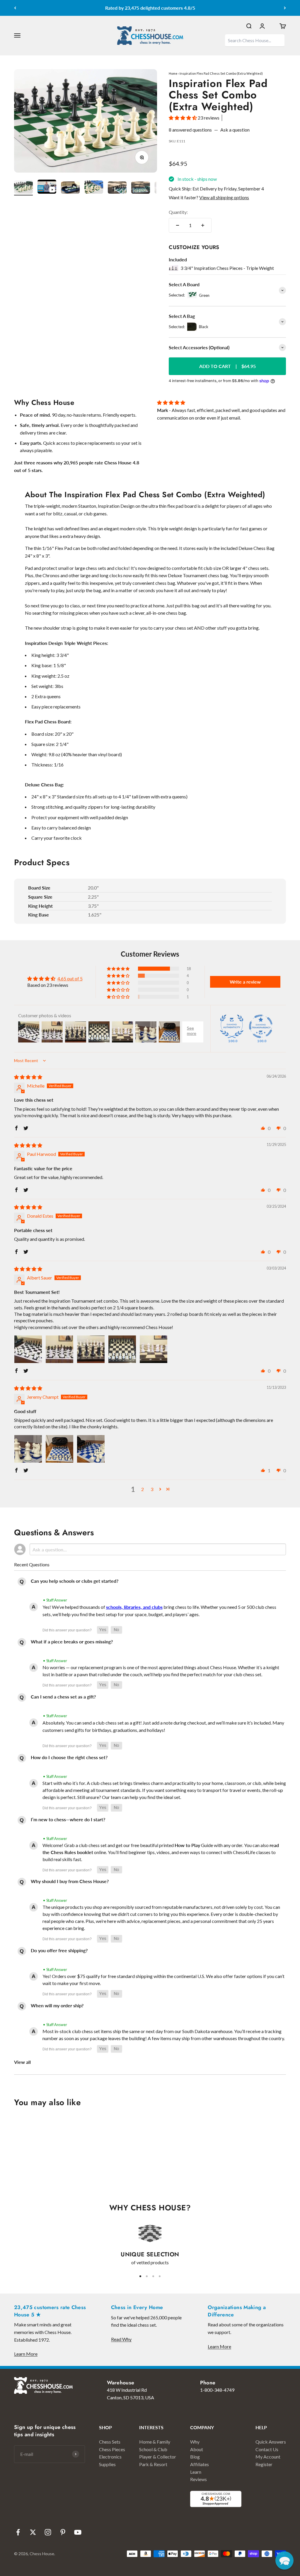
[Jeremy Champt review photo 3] (91, 1449)
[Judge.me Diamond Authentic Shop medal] (232, 1026)
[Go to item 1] (23, 188)
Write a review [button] (245, 982)
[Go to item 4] (94, 188)
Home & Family (155, 2442)
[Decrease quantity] (178, 225)
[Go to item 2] (47, 188)
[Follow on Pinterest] (63, 2532)
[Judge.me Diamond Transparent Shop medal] (261, 1026)
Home (173, 73)
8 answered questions (190, 130)
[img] (28, 1077)
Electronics (110, 2457)
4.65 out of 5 (70, 978)
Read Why (121, 2339)
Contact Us (267, 2449)
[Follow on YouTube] (78, 2532)
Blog (195, 2457)
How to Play (187, 1845)
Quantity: (178, 212)
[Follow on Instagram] (48, 2532)
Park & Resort (153, 2464)
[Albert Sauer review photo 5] (154, 1349)
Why (195, 2442)
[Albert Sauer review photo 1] (28, 1349)
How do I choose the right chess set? (69, 1757)
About (197, 2449)
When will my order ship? (57, 2005)
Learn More (26, 2354)
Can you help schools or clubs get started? (75, 1581)
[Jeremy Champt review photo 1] (28, 1449)
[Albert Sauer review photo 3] (91, 1349)
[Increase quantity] (203, 225)
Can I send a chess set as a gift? (63, 1697)
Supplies (107, 2464)
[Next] (285, 8)
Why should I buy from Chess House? (70, 1881)
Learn (196, 2472)
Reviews (198, 2479)
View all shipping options (224, 197)
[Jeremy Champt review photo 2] (59, 1449)
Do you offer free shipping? (59, 1950)
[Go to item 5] (117, 189)
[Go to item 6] (141, 189)
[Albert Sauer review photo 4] (122, 1349)
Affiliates (200, 2464)
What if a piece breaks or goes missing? (72, 1641)
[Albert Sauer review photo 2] (59, 1349)
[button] (183, 118)
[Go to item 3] (70, 189)
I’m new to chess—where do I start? (68, 1819)
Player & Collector (158, 2457)
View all (22, 2062)
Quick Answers (271, 2442)
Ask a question (235, 130)
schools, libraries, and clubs (134, 1607)
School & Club (153, 2449)
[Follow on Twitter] (33, 2532)
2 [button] (143, 1489)
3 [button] (152, 1489)
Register (264, 2464)
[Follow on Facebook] (18, 2532)
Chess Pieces (112, 2449)
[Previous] (15, 8)
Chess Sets (110, 2442)
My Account (268, 2457)
